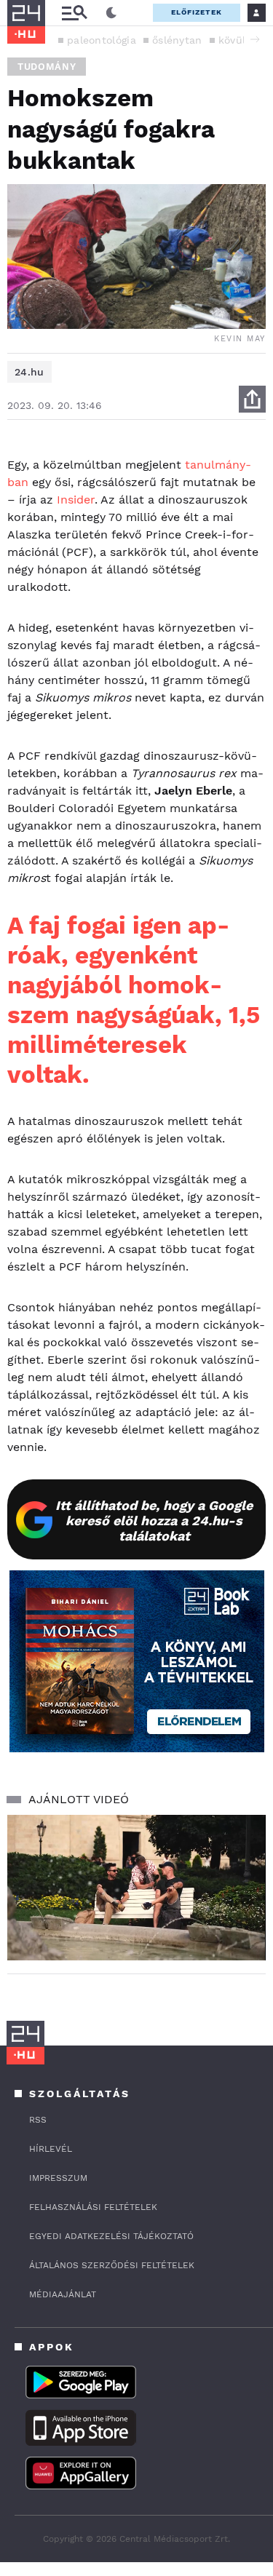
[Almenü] (74, 13)
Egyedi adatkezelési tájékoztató (111, 2236)
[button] (255, 39)
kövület (237, 40)
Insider (76, 500)
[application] (136, 1888)
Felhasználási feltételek (93, 2207)
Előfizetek (197, 12)
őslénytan (177, 40)
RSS (38, 2120)
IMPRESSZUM (58, 2178)
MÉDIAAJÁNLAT (63, 2294)
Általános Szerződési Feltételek (112, 2265)
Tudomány (47, 67)
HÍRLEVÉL (51, 2149)
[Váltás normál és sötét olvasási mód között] (111, 13)
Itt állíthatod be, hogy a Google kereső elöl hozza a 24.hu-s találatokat (154, 1520)
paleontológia (102, 40)
